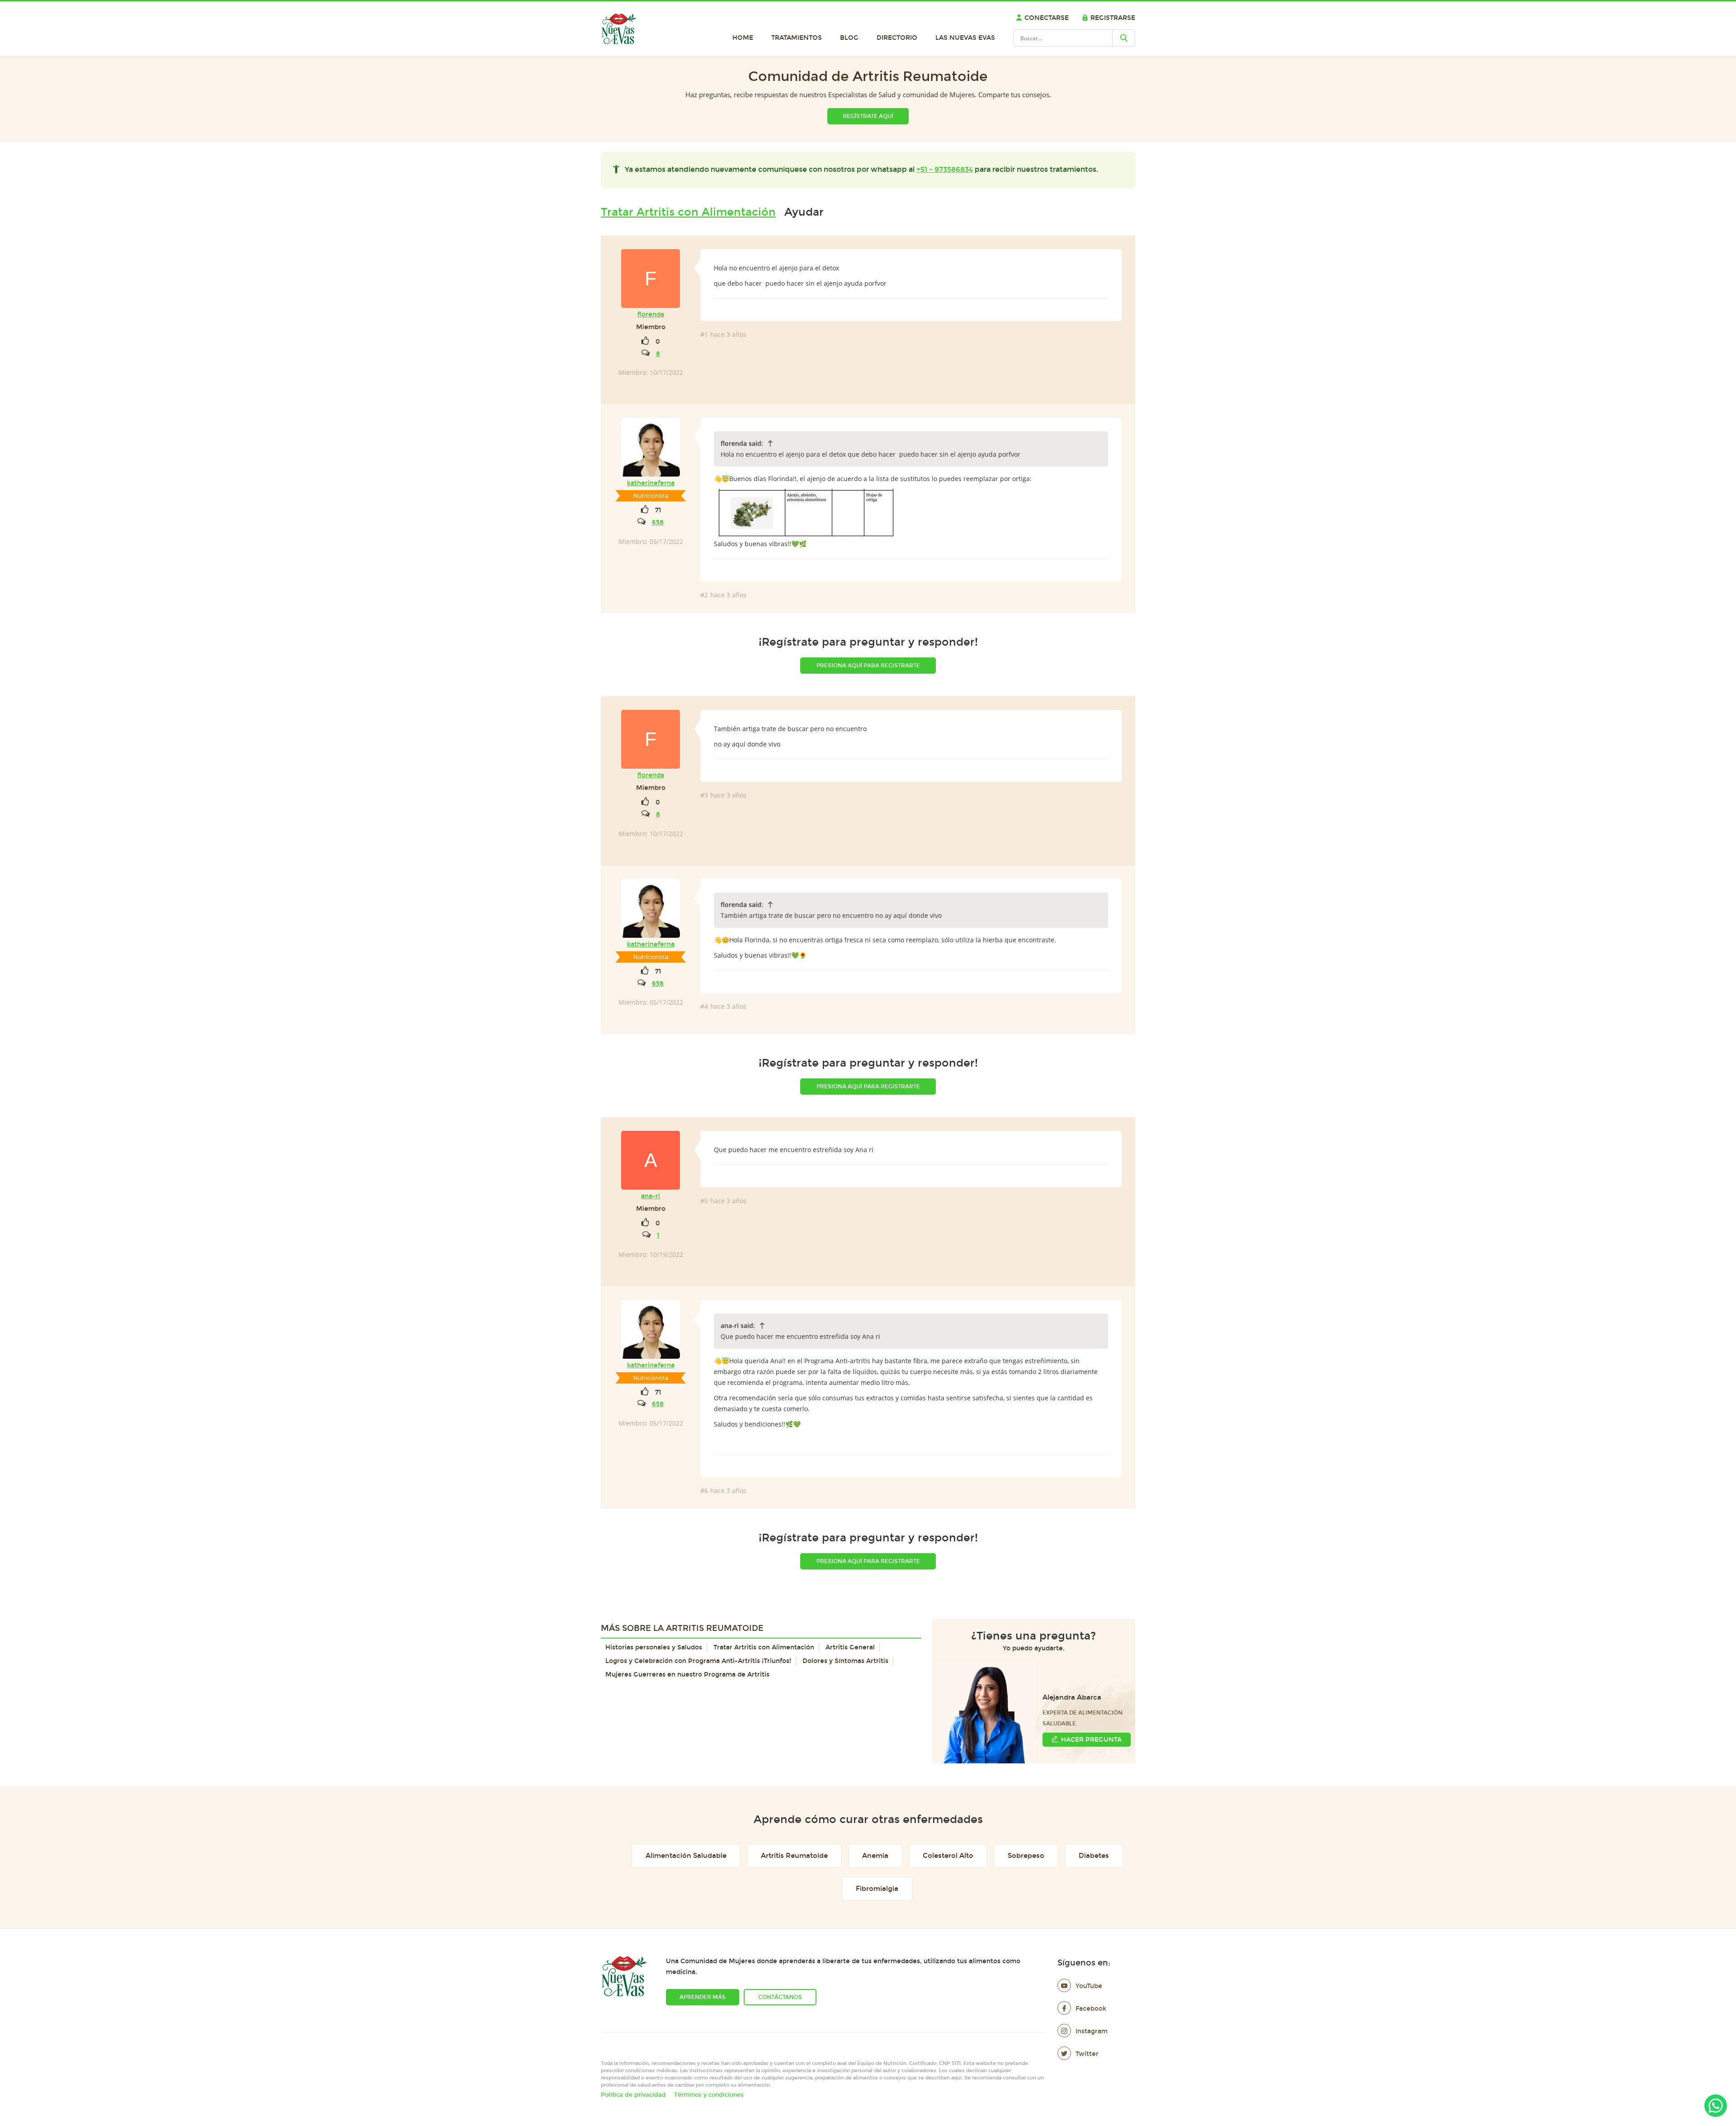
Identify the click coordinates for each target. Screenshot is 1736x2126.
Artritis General (850, 1647)
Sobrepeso (1026, 1856)
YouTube (1089, 1986)
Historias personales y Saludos (654, 1647)
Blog (849, 38)
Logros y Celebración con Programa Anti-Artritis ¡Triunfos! (698, 1661)
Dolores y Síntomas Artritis (845, 1661)
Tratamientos (797, 38)
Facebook (1091, 2009)
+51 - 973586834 (945, 169)
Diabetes (1094, 1856)
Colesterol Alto (948, 1856)
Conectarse (1047, 18)
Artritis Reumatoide (794, 1856)
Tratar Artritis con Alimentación (688, 212)
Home (743, 38)
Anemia (875, 1856)
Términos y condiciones (709, 2095)
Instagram (1092, 2031)
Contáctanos (780, 1997)
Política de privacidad (633, 2095)
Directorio (897, 38)
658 (658, 522)
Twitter (1087, 2054)
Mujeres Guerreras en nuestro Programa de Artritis (687, 1675)
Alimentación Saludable (686, 1856)
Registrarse (1113, 18)
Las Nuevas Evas (965, 38)
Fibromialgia (877, 1889)
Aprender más (703, 1997)
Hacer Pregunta (1091, 1740)
